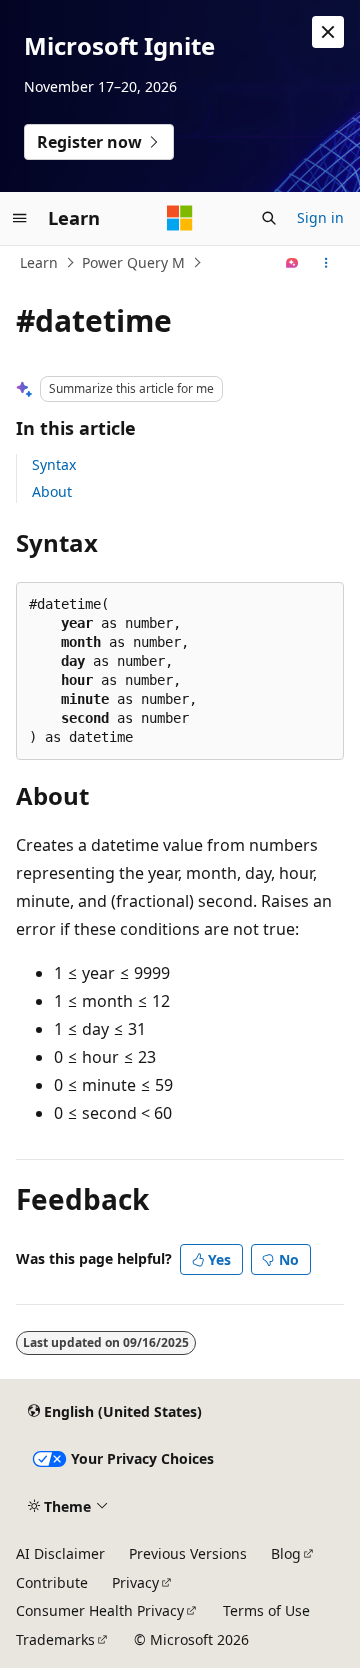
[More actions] (326, 263)
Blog (286, 1553)
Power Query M (133, 262)
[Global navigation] (20, 218)
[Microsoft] (180, 218)
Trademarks (55, 1639)
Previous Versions (188, 1553)
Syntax (54, 464)
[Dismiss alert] (328, 32)
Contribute (52, 1582)
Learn (39, 262)
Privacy (135, 1582)
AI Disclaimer (60, 1553)
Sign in (320, 217)
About (52, 491)
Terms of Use (266, 1610)
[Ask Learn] (292, 263)
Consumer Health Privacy (100, 1610)
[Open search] (269, 218)
